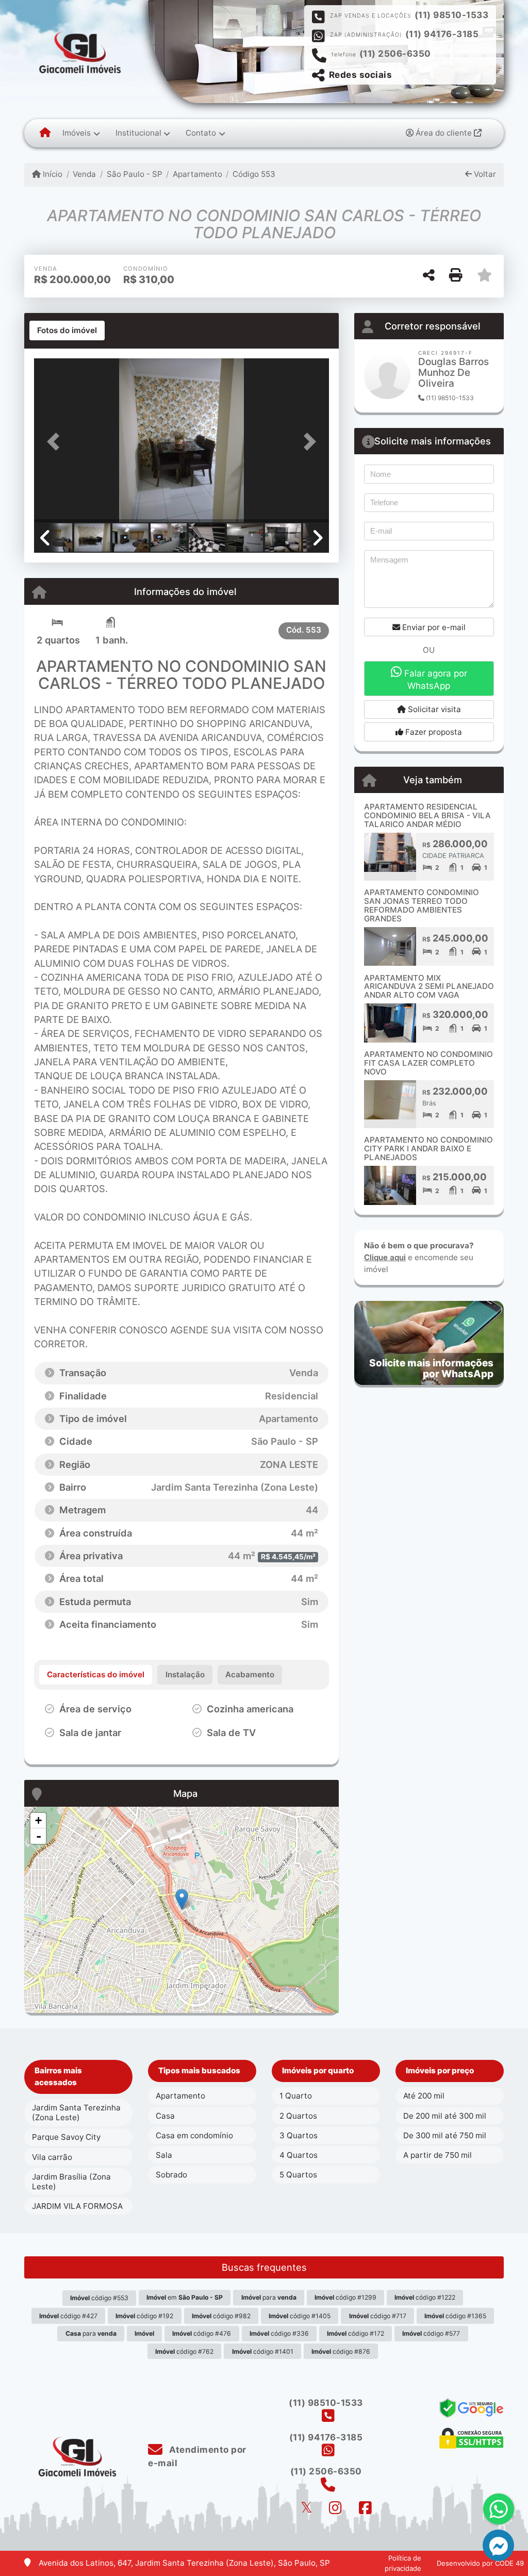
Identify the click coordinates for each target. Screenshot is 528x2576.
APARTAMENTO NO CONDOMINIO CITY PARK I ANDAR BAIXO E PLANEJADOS (428, 1148)
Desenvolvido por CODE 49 (480, 2563)
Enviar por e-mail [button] (433, 627)
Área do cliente (444, 133)
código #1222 (425, 2297)
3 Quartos (299, 2135)
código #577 (431, 2333)
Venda (84, 174)
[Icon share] (306, 2508)
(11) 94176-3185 (442, 34)
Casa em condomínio (194, 2135)
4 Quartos (299, 2155)
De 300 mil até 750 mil (445, 2135)
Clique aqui (385, 1257)
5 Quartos (298, 2175)
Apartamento (197, 174)
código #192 (144, 2316)
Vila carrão (52, 2157)
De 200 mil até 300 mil (445, 2116)
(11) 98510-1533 (452, 15)
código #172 (356, 2333)
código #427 (68, 2316)
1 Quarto (296, 2096)
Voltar (484, 174)
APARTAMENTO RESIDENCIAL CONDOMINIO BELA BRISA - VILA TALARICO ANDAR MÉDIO (427, 815)
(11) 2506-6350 (395, 54)
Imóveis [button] (77, 133)
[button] (56, 441)
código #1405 (300, 2316)
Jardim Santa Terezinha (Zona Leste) (76, 2112)
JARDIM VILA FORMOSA (77, 2206)
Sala (164, 2155)
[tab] (67, 331)
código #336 (279, 2333)
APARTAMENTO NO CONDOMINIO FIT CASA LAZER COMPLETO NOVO (428, 1063)
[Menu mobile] (45, 133)
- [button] (39, 1836)
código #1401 (263, 2351)
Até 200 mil (424, 2096)
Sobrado (171, 2175)
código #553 (99, 2298)
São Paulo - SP (134, 174)
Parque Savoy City (66, 2137)
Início (52, 174)
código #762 (184, 2351)
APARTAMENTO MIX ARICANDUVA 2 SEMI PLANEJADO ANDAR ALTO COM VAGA (429, 986)
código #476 (202, 2333)
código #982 (221, 2316)
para (269, 2297)
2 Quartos (298, 2116)
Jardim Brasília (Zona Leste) (71, 2182)
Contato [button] (201, 133)
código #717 (378, 2316)
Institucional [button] (138, 133)
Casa (165, 2116)
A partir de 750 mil (438, 2155)
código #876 (341, 2351)
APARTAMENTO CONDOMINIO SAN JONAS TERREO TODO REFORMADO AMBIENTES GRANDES (422, 905)
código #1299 (345, 2297)
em (185, 2297)
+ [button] (38, 1820)
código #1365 (455, 2316)
